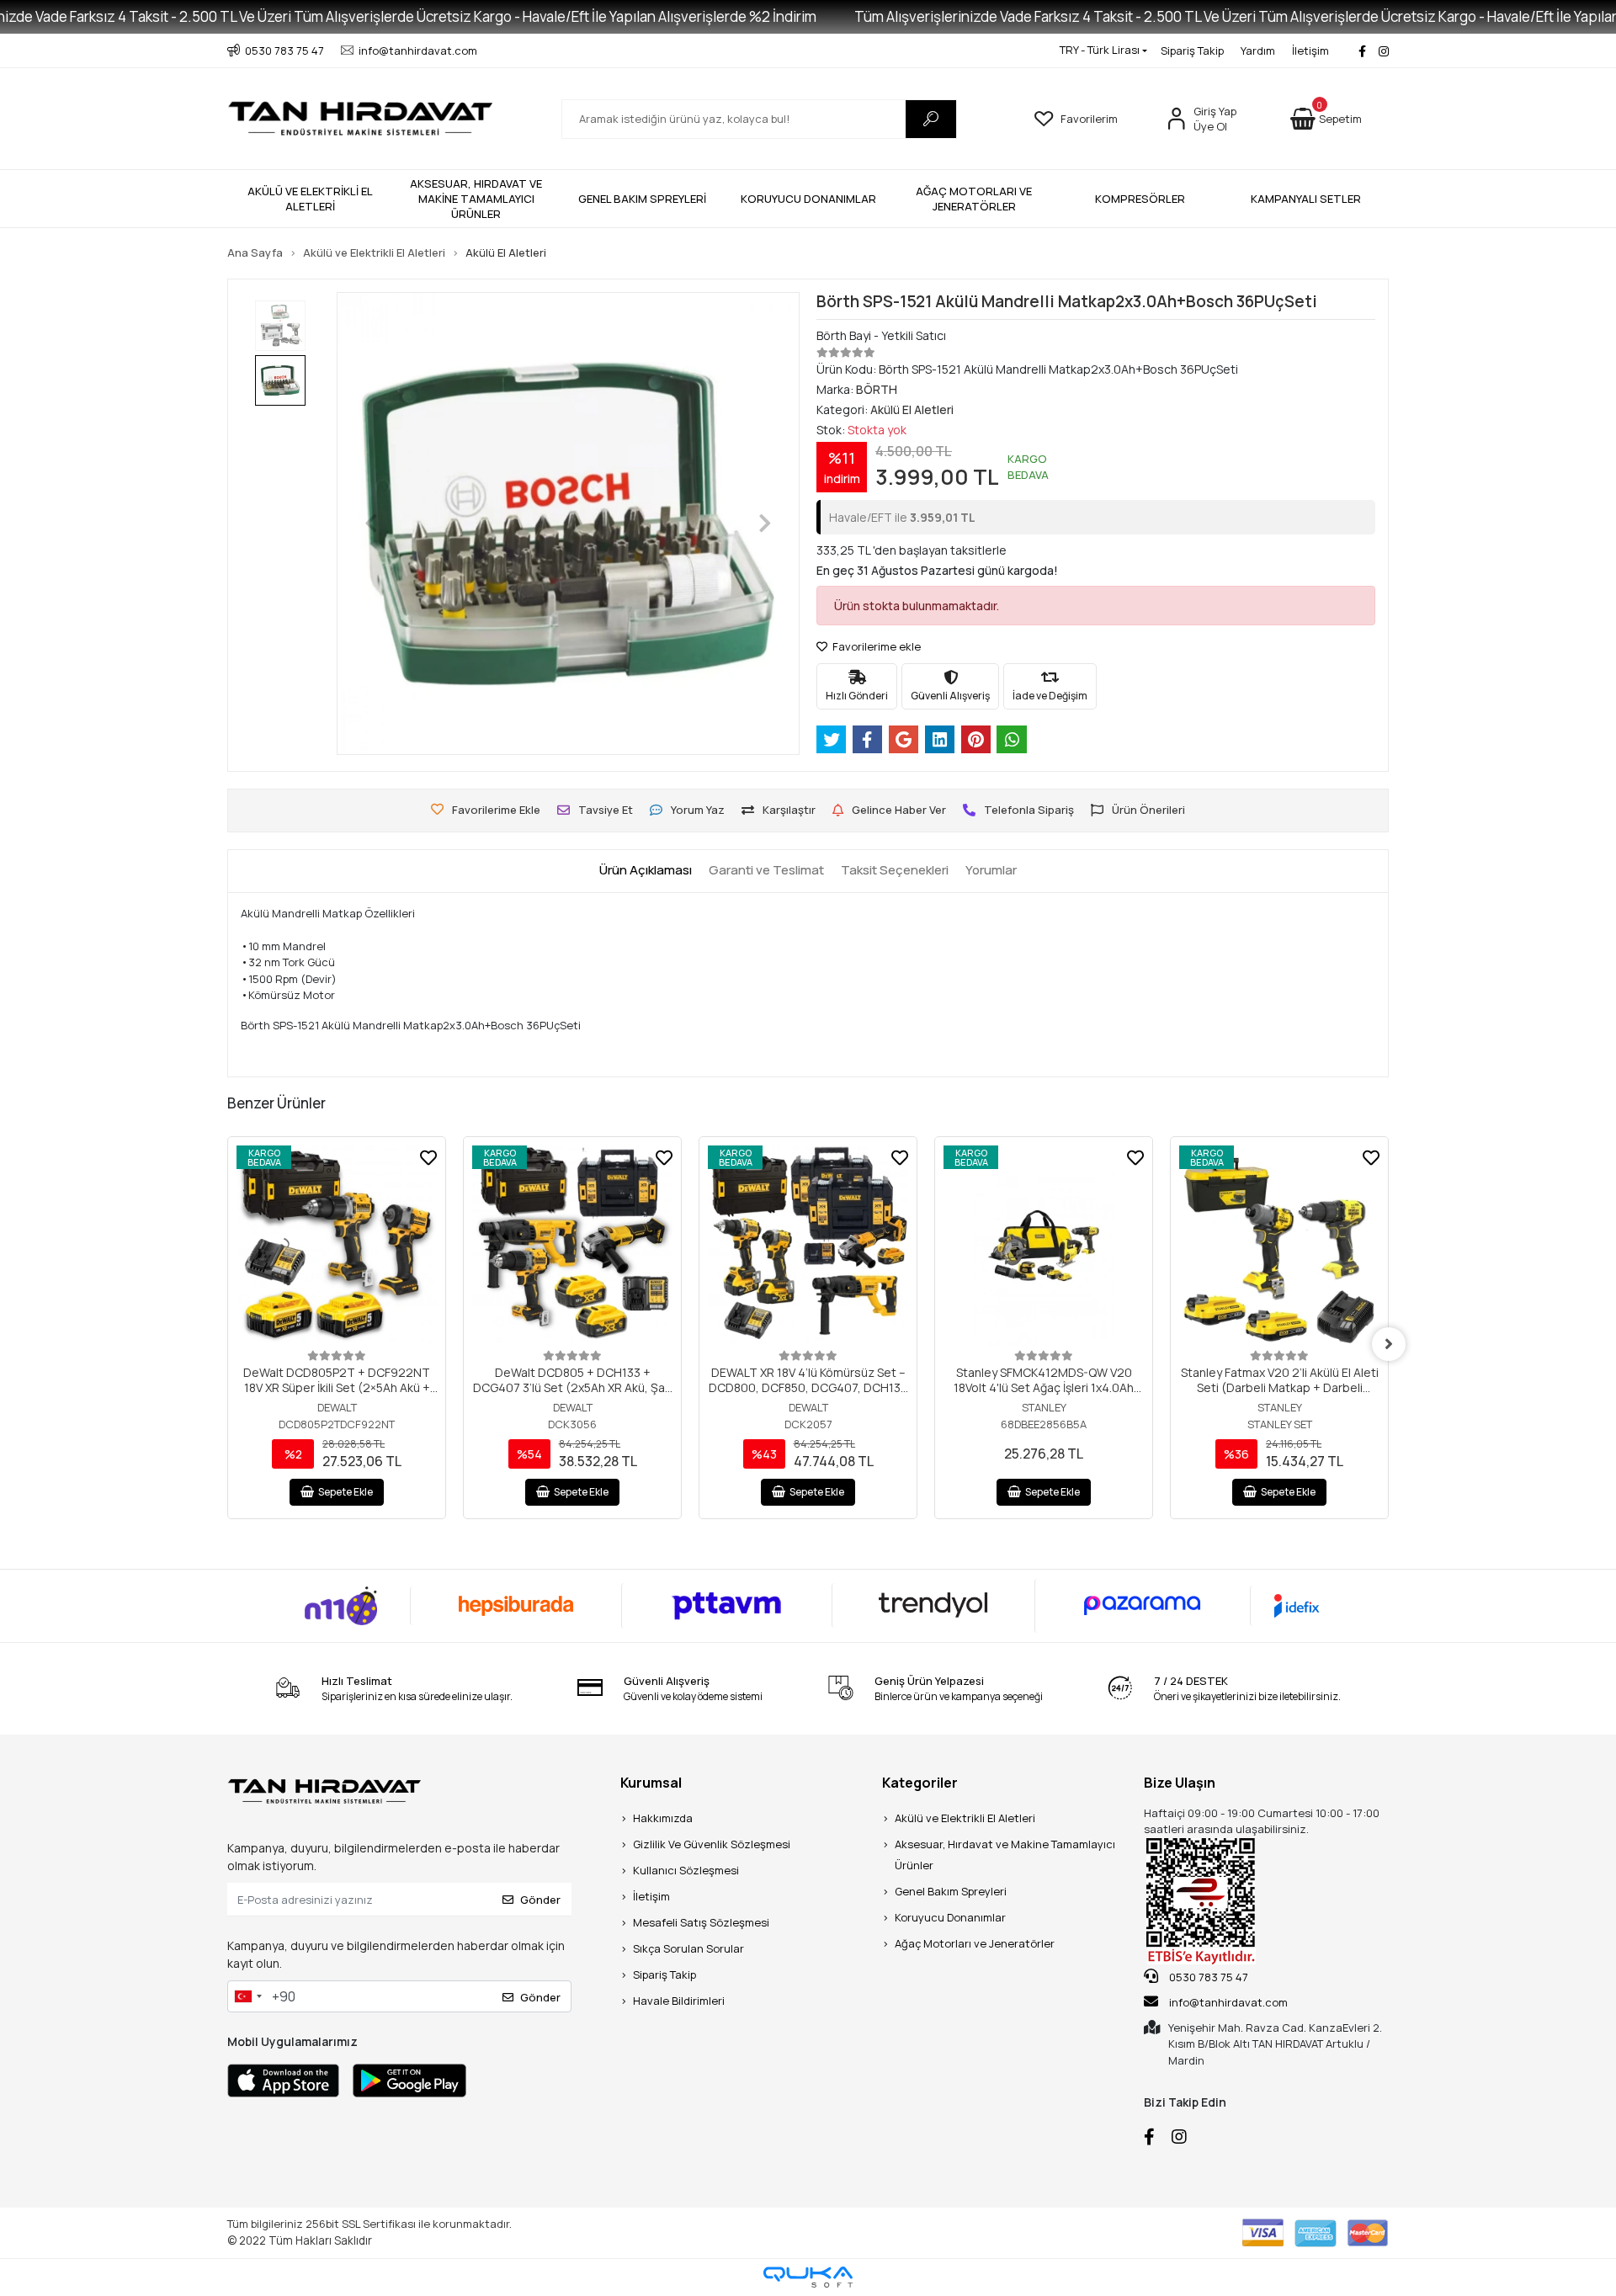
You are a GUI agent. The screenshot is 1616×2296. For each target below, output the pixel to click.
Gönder (540, 1900)
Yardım (1258, 50)
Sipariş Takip (1192, 50)
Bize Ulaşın (1180, 1783)
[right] (1389, 1344)
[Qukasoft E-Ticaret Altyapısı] (808, 2277)
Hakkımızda (663, 1818)
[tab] (646, 871)
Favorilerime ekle (875, 646)
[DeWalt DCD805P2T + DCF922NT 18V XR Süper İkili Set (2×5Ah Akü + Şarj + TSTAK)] (337, 1246)
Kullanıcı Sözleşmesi (686, 1870)
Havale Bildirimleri (679, 2001)
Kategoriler (920, 1783)
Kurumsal (651, 1783)
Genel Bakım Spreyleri (951, 1891)
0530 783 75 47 (1207, 1977)
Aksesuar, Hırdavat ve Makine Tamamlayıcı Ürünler (1005, 1855)
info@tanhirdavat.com (1228, 2002)
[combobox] (247, 1996)
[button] (1326, 119)
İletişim (1310, 50)
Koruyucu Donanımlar (950, 1917)
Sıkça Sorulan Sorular (688, 1948)
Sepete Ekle (346, 1492)
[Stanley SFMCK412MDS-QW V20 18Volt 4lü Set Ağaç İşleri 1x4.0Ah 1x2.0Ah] (1044, 1246)
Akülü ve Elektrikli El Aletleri (965, 1818)
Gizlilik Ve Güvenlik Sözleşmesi (712, 1844)
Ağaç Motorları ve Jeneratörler (975, 1943)
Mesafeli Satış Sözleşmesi (701, 1922)
